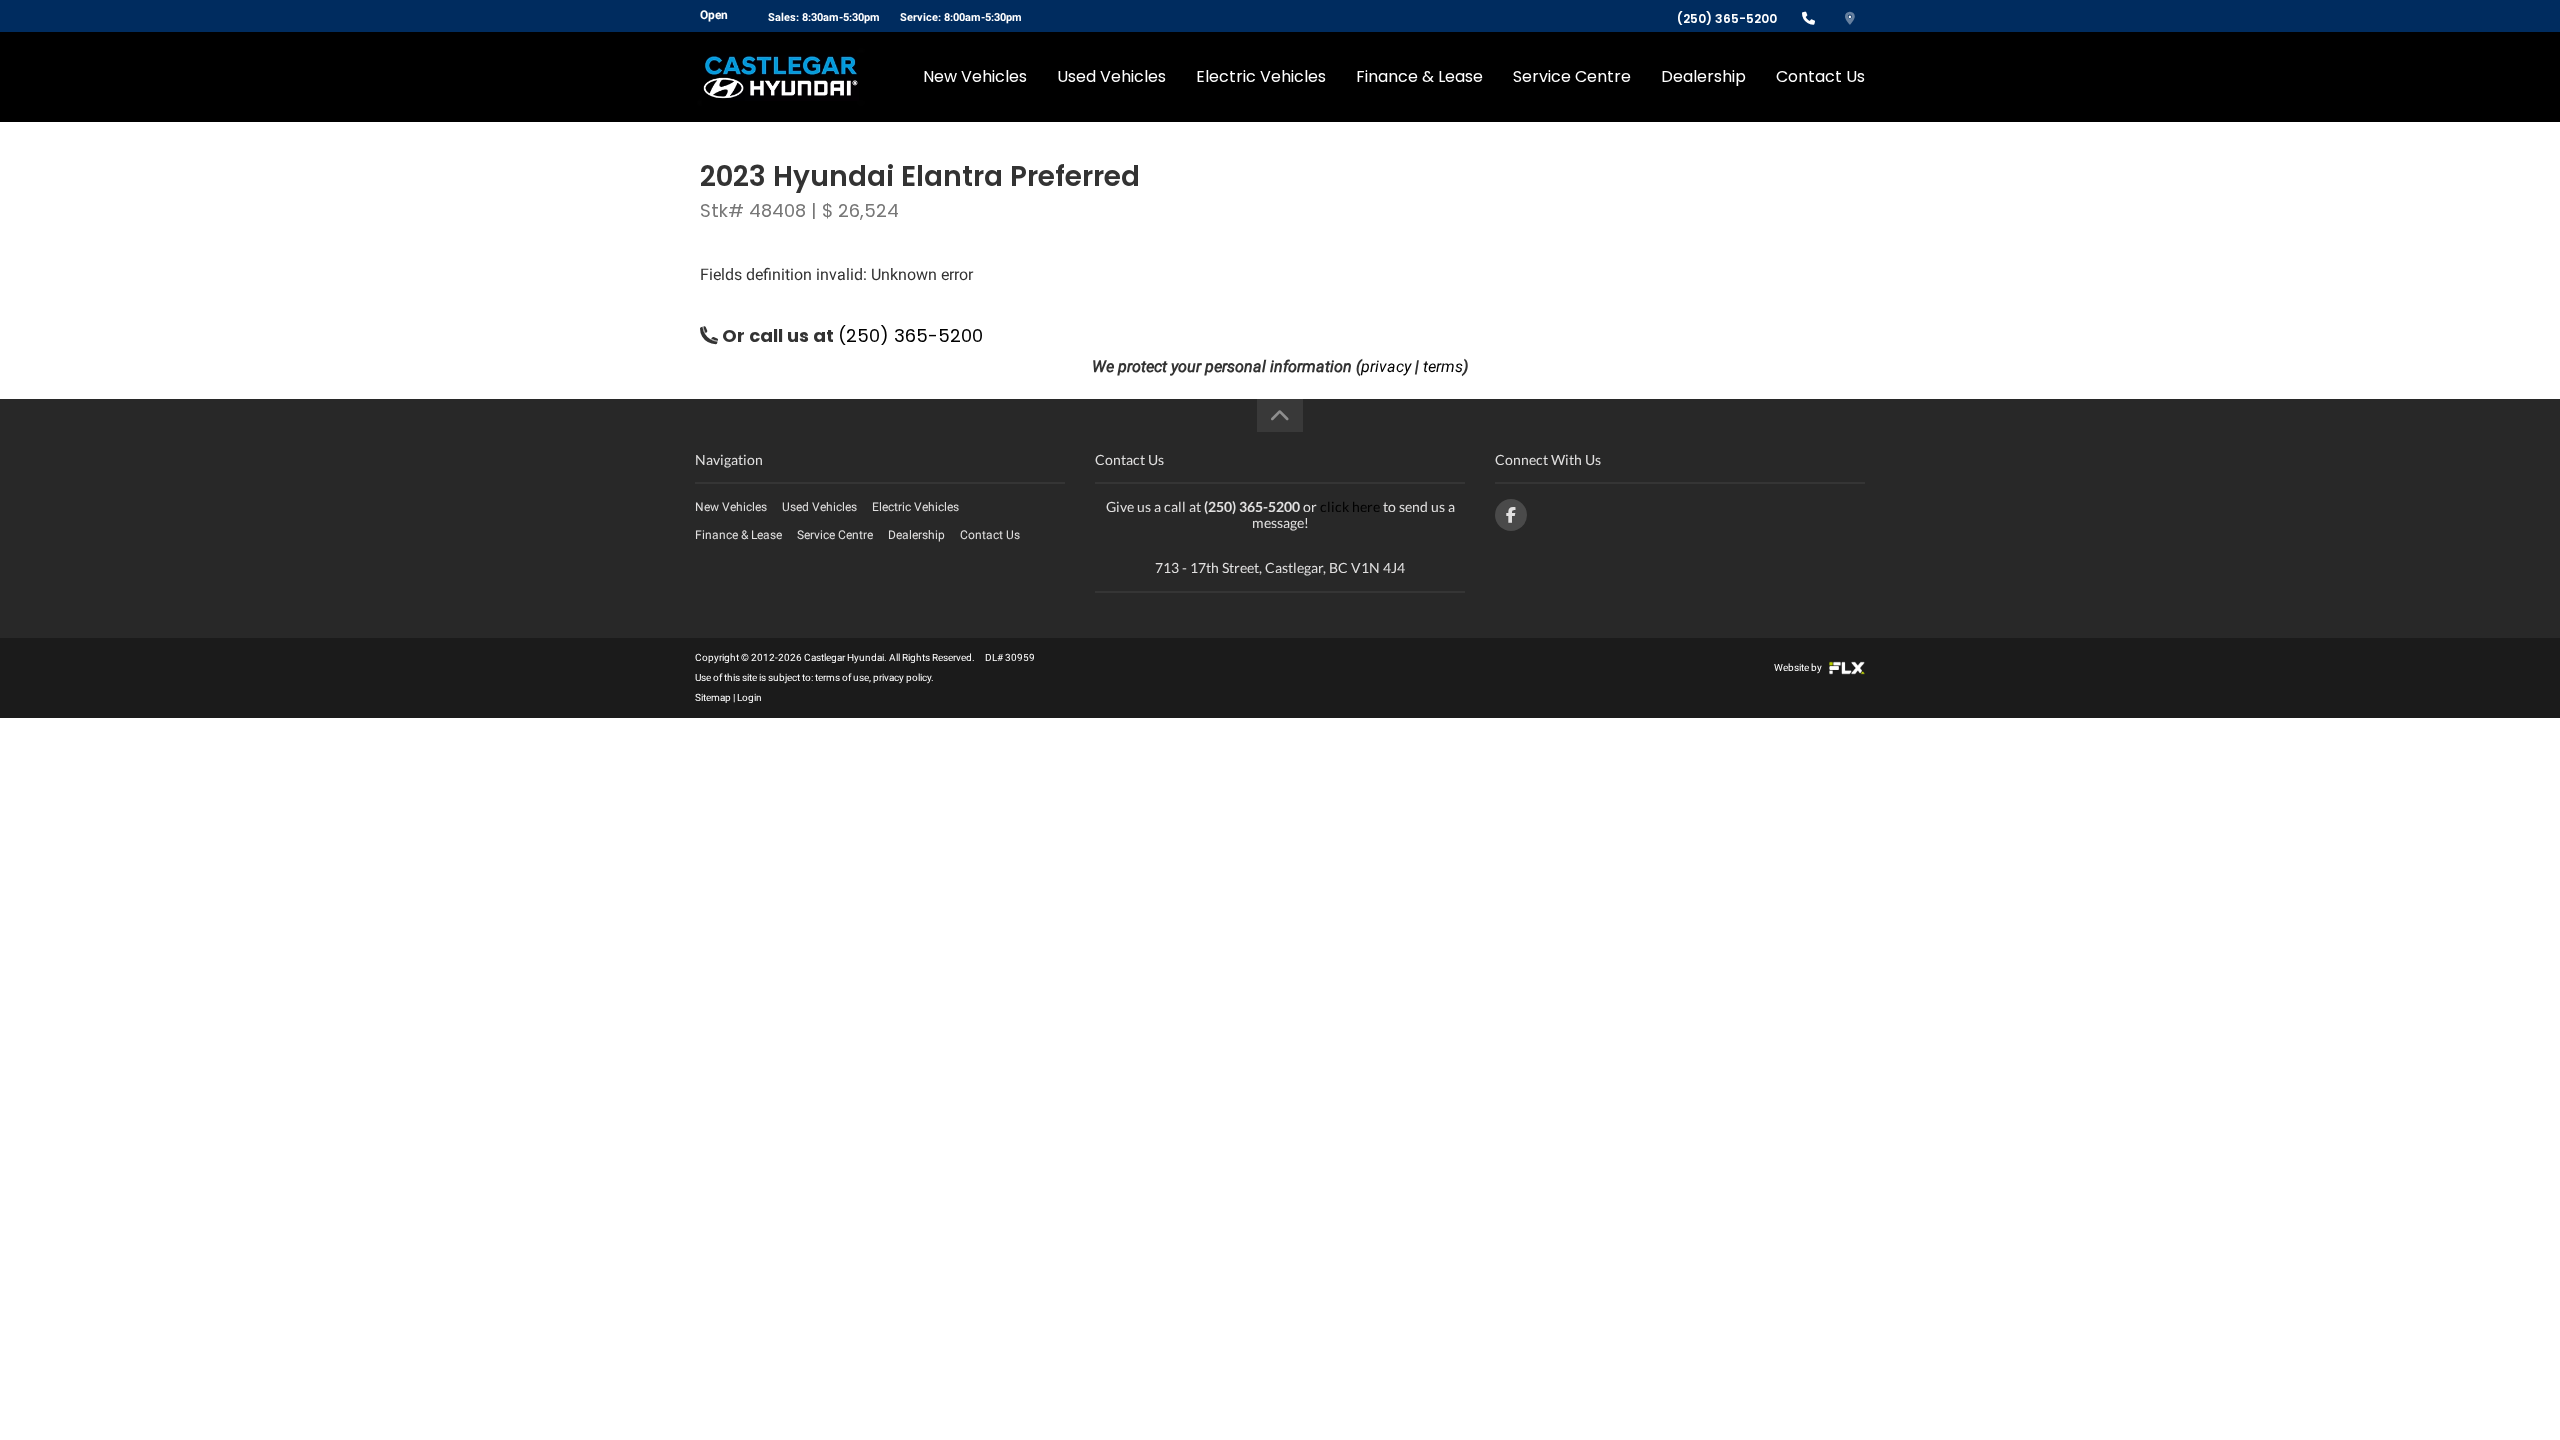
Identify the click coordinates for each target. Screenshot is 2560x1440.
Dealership (1703, 76)
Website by (1799, 667)
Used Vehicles (1111, 76)
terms (1443, 366)
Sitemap (713, 697)
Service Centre (1572, 76)
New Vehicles (975, 76)
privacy (1386, 366)
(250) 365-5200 (1727, 18)
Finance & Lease (1419, 76)
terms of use (842, 677)
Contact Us (1820, 76)
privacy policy (902, 677)
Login (749, 697)
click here (1350, 506)
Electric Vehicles (1261, 76)
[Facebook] (1511, 515)
